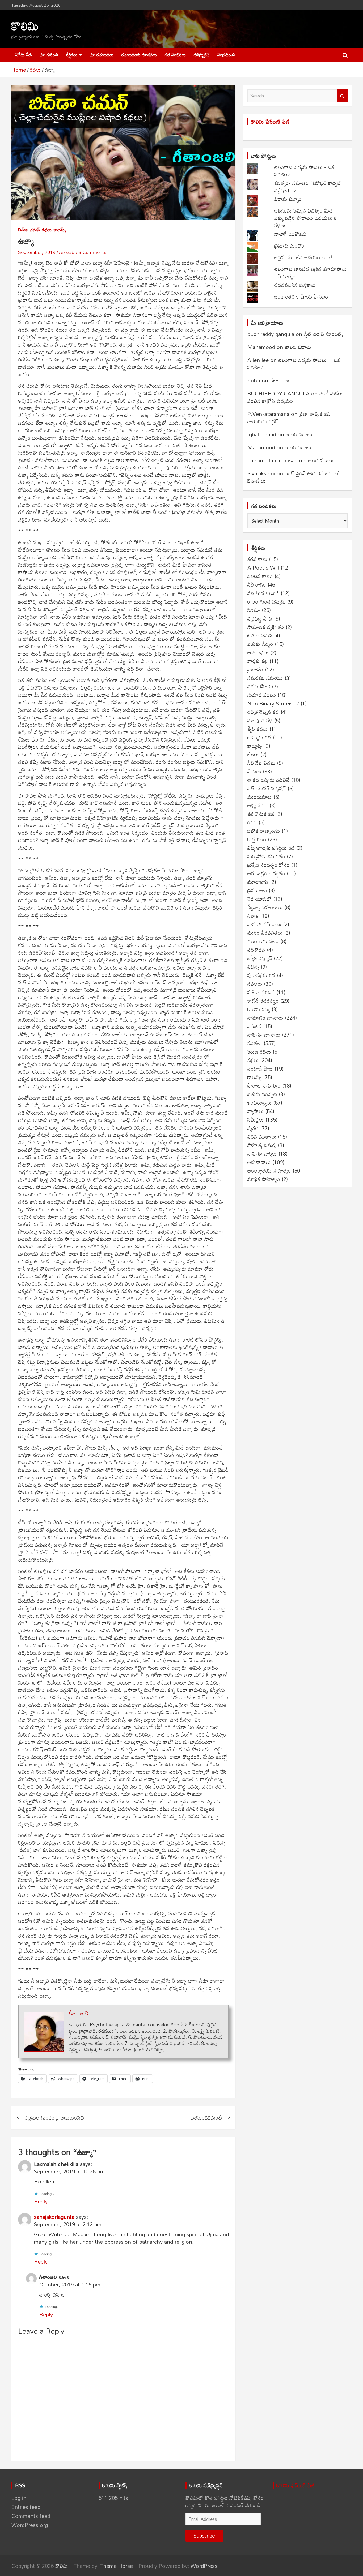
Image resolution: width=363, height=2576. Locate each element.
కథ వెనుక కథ (261, 814)
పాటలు (254, 771)
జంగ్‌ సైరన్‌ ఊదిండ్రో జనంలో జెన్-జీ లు (294, 477)
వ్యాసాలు (256, 1111)
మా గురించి (49, 55)
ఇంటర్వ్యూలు (259, 1102)
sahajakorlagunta (54, 2217)
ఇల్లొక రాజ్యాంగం (264, 831)
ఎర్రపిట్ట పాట (260, 618)
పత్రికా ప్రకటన (261, 992)
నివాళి (253, 916)
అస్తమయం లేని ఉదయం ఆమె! (303, 257)
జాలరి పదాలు (298, 347)
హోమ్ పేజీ (24, 55)
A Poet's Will (263, 567)
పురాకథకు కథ (261, 975)
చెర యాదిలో (259, 899)
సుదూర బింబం (262, 695)
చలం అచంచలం (263, 941)
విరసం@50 (259, 686)
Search (342, 96)
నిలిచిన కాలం (260, 576)
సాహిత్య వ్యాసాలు (264, 1035)
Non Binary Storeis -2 (273, 703)
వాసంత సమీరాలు (264, 924)
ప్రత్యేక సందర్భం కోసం (269, 865)
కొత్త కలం (257, 839)
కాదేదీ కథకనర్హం (263, 1001)
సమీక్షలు (256, 1119)
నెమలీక (254, 1026)
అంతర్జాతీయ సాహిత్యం (269, 1170)
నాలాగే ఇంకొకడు (290, 234)
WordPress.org (30, 2525)
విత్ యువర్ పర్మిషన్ (267, 788)
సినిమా (254, 610)
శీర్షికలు (72, 55)
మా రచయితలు (102, 55)
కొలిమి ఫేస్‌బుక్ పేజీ (270, 122)
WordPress (204, 2566)
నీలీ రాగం (257, 584)
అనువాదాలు (259, 1162)
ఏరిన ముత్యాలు (262, 1136)
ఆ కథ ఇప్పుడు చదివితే (269, 780)
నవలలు (255, 984)
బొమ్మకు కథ (259, 737)
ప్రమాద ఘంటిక (289, 245)
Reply (41, 2201)
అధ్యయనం (258, 805)
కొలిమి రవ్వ (259, 1009)
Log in (19, 2498)
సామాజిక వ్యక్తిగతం (266, 627)
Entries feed (26, 2507)
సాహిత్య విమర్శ (262, 1145)
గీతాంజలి (67, 252)
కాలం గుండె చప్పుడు (267, 601)
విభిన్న (253, 967)
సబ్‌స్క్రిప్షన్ (202, 55)
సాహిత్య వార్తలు (262, 1153)
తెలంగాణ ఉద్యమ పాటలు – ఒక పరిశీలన (294, 364)
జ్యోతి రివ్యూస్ (260, 958)
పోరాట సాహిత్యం (264, 1085)
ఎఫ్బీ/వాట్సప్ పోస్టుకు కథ (271, 848)
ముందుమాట (260, 797)
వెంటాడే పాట (260, 1069)
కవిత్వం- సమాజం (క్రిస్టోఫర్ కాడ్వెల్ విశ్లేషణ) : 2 (308, 187)
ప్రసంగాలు (257, 890)
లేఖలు (253, 754)
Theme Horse (117, 2566)
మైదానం (255, 669)
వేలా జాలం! (281, 380)
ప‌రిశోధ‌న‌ (256, 950)
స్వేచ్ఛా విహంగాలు (265, 907)
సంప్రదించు (226, 55)
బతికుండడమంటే (206, 2117)
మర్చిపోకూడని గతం (266, 856)
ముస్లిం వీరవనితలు (265, 933)
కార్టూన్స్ (255, 746)
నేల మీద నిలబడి (263, 593)
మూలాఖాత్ (258, 882)
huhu (254, 380)
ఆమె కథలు (258, 652)
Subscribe (204, 2536)
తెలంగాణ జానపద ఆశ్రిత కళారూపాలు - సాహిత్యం (311, 273)
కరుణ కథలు (259, 1052)
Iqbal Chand (262, 434)
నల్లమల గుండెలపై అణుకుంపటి (54, 2117)
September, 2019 (37, 252)
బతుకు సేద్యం (260, 644)
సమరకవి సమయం (265, 678)
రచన (252, 822)
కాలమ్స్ (60, 230)
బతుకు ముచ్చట (262, 1094)
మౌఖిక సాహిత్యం (264, 1179)
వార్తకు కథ (258, 661)
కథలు (47, 230)
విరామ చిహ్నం (288, 199)
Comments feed (31, 2516)
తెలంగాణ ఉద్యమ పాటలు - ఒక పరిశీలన (304, 171)
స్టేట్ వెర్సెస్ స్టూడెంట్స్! (324, 334)
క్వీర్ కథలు (258, 729)
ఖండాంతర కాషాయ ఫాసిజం (301, 296)
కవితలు (255, 1043)
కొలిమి (25, 26)
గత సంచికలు (175, 55)
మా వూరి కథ (260, 720)
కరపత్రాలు (257, 559)
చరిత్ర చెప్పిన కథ (263, 712)
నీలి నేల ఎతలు (261, 763)
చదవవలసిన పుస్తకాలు (295, 285)
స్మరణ (253, 1128)
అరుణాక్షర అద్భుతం (266, 873)
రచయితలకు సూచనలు (139, 55)
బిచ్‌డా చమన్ (29, 230)
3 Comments (93, 252)
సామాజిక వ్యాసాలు (265, 1018)
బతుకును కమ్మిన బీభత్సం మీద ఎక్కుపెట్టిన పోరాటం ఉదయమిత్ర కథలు (305, 218)
